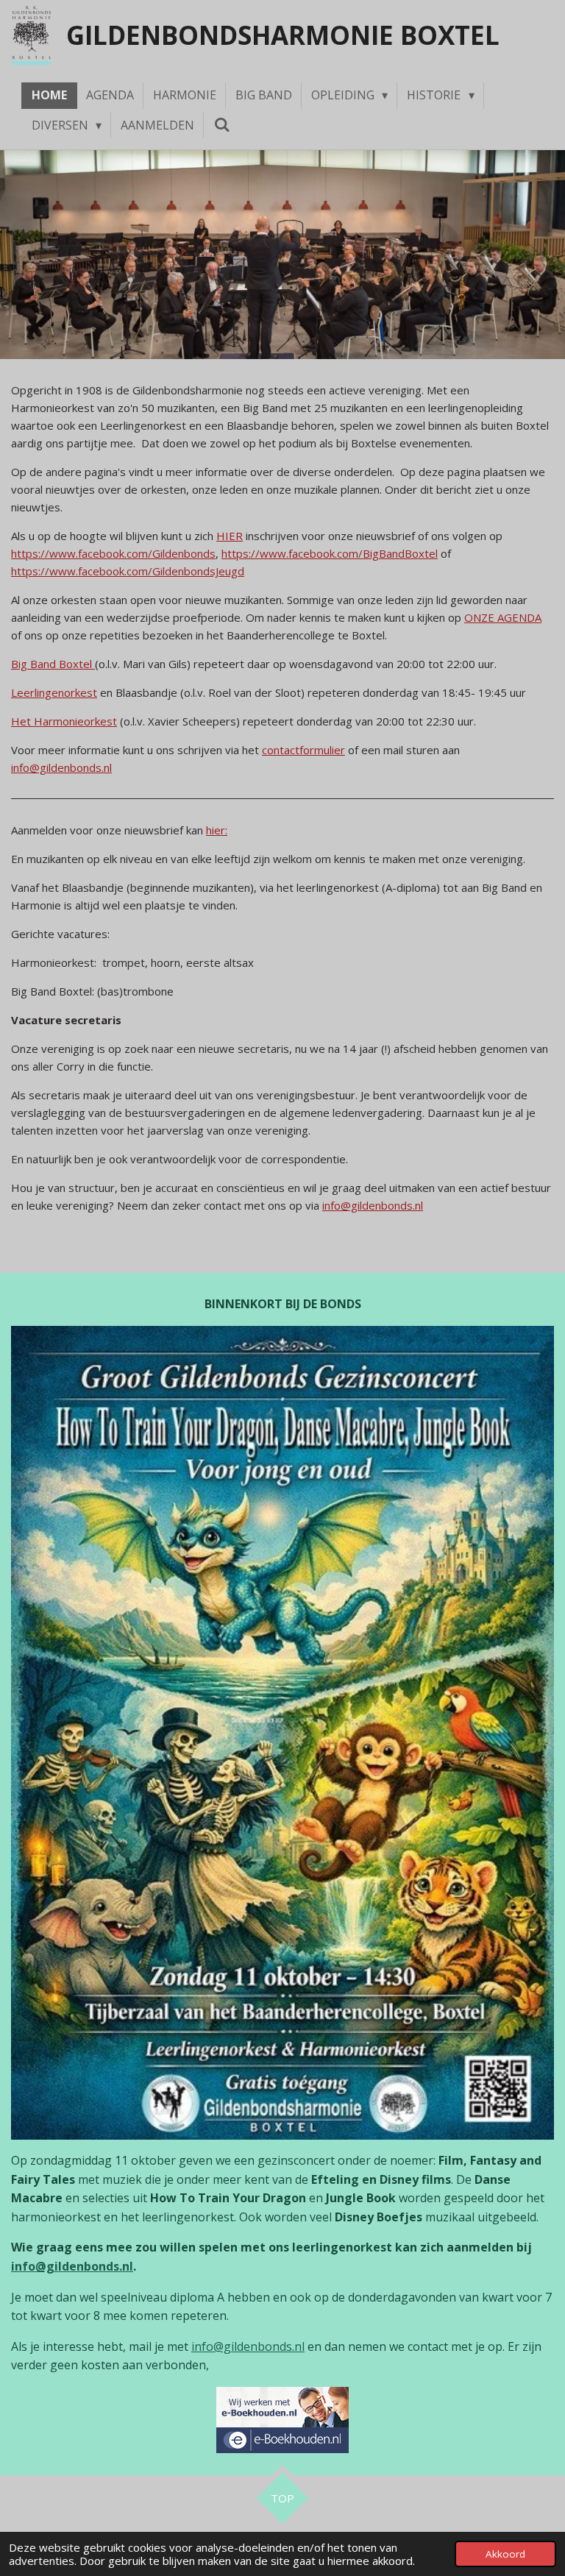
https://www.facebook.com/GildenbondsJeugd (128, 571)
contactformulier (303, 750)
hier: (217, 830)
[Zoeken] (221, 124)
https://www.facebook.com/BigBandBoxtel (330, 553)
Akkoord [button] (505, 2554)
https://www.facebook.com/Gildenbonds (113, 553)
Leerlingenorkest (54, 692)
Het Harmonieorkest (64, 721)
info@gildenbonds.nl (61, 767)
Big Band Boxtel (53, 664)
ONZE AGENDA (503, 617)
